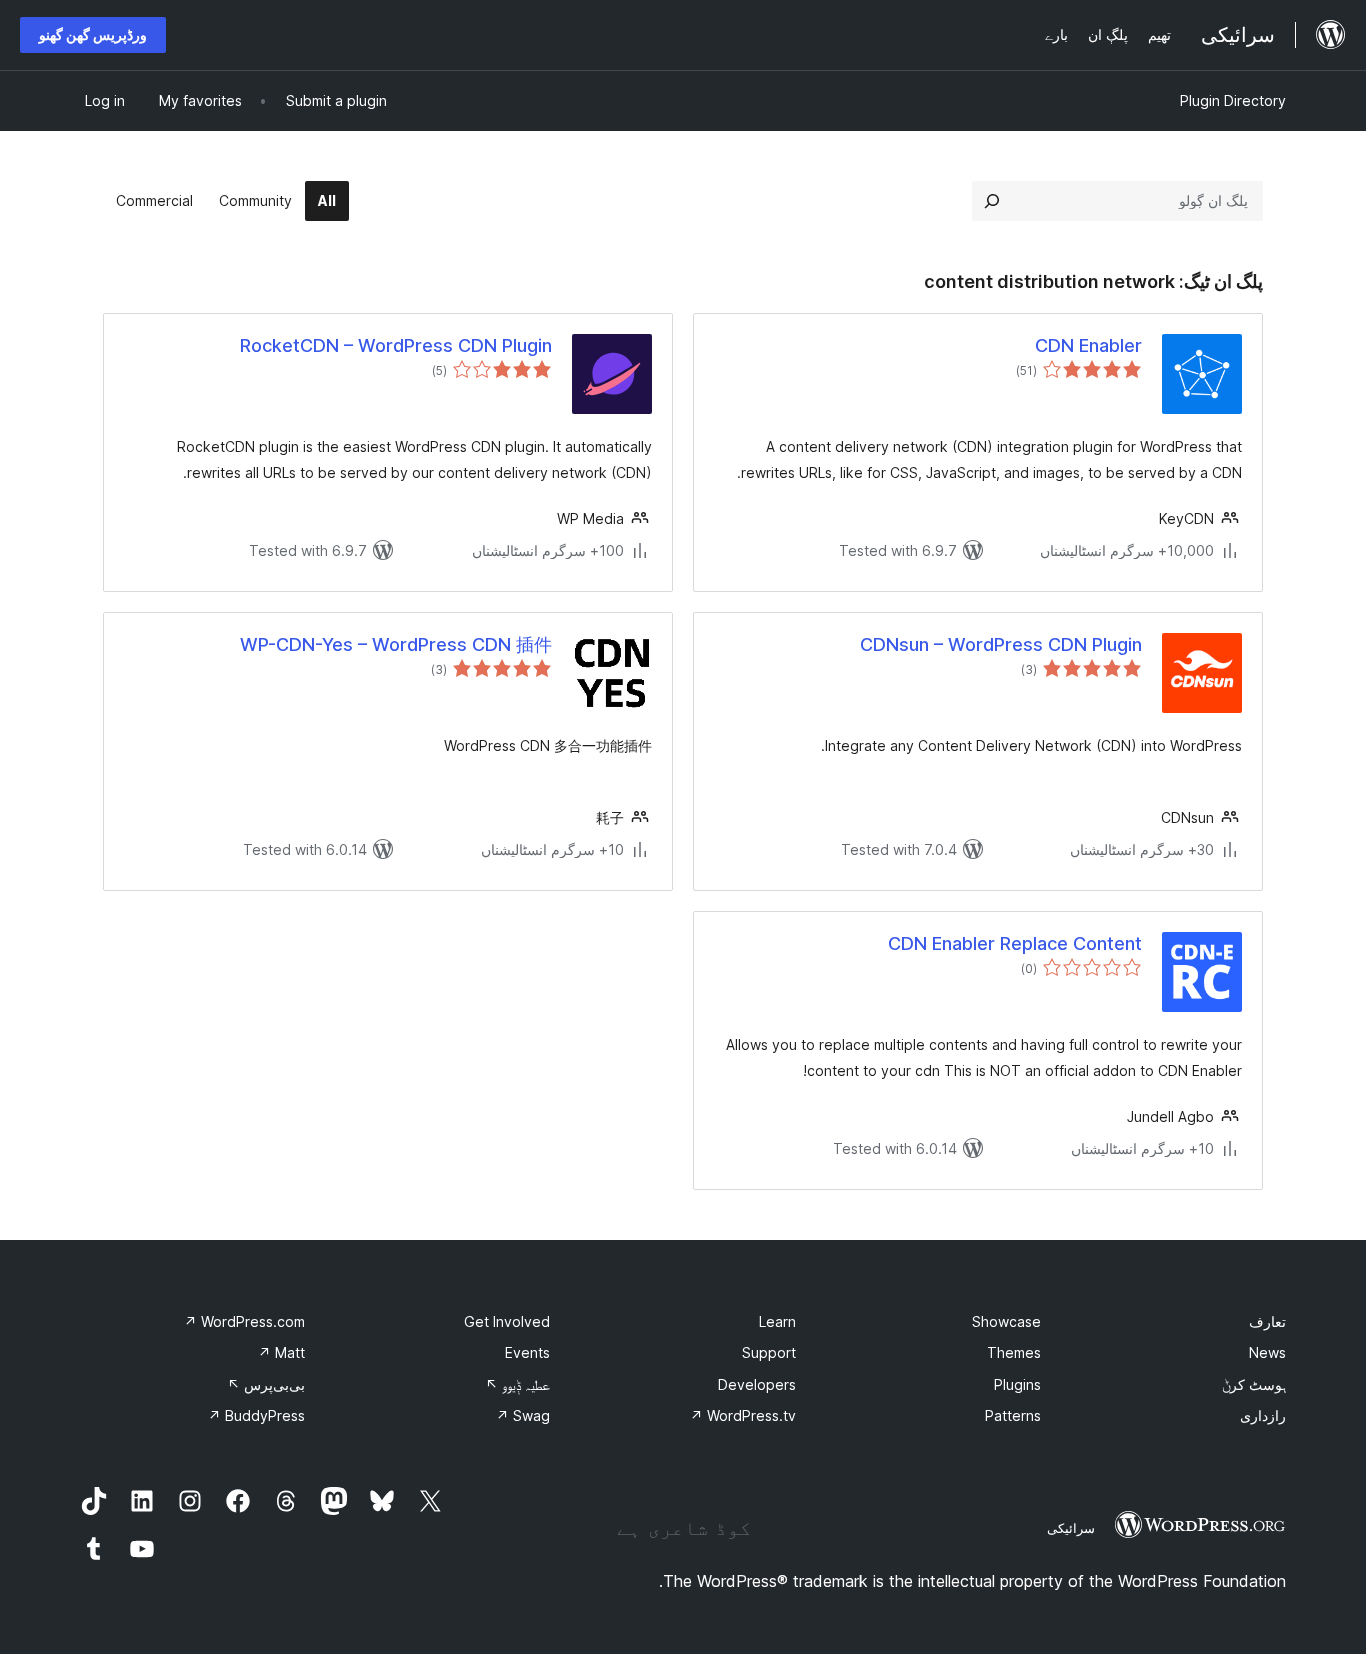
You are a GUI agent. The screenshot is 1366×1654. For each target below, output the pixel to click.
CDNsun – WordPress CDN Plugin (1001, 644)
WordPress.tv (743, 1415)
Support (769, 1352)
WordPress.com (244, 1321)
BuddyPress (256, 1415)
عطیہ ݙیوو (517, 1384)
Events (527, 1352)
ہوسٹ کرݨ (1254, 1384)
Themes (1014, 1352)
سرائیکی (1071, 1528)
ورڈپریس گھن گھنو (93, 34)
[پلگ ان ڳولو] (992, 201)
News (1267, 1352)
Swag (523, 1415)
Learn (777, 1321)
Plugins (1017, 1384)
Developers (757, 1384)
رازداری (1263, 1415)
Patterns (1013, 1415)
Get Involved (507, 1321)
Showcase (1006, 1321)
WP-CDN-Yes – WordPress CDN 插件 (396, 644)
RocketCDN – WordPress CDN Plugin (396, 345)
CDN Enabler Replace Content (1015, 943)
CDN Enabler (1088, 345)
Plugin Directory (1233, 100)
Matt (281, 1352)
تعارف (1267, 1321)
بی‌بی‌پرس (266, 1384)
